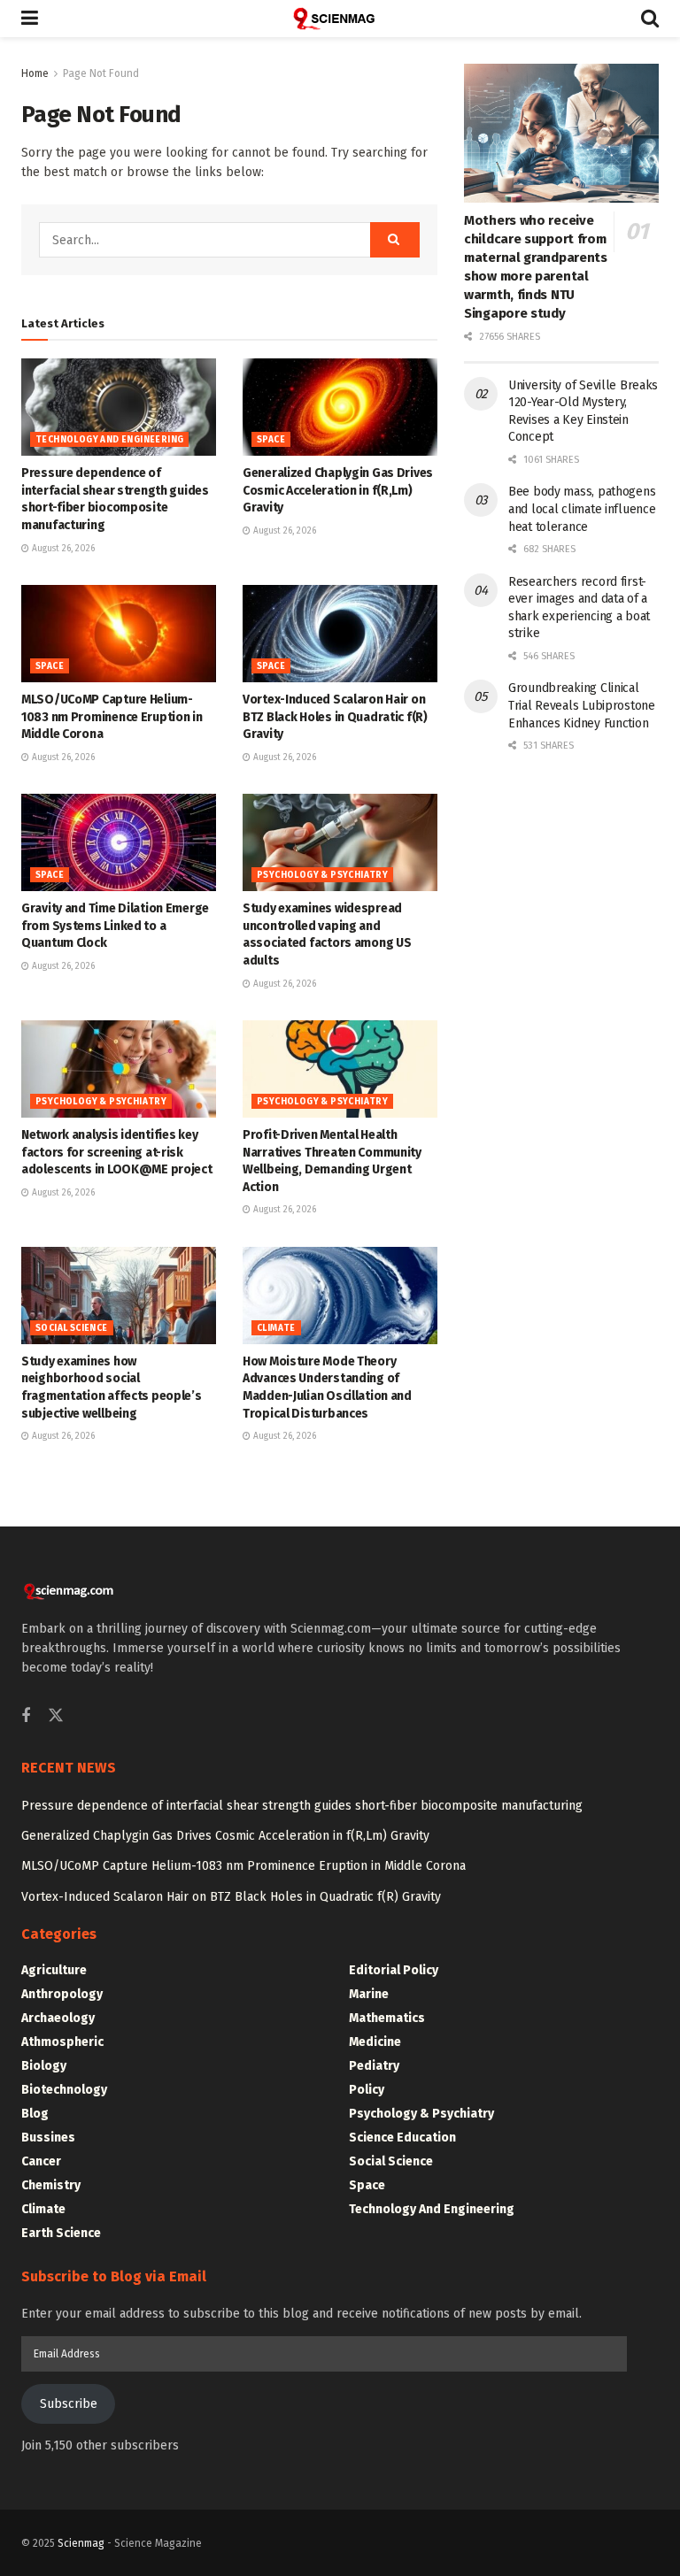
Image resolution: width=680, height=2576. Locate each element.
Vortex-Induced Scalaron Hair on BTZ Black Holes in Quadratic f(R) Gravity (335, 717)
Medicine (375, 2042)
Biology (44, 2066)
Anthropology (62, 1994)
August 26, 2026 (62, 549)
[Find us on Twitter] (56, 1716)
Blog (35, 2114)
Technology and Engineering (109, 440)
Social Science (72, 1328)
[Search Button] (650, 19)
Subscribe (69, 2404)
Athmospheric (62, 2042)
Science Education (402, 2138)
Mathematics (387, 2018)
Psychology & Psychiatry (322, 875)
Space (271, 440)
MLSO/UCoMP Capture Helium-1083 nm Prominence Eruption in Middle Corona (112, 717)
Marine (369, 1994)
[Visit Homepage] (340, 19)
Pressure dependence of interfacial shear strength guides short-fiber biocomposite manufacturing (302, 1806)
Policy (367, 2090)
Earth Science (61, 2233)
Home (35, 73)
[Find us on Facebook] (26, 1717)
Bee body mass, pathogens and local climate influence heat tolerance (582, 509)
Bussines (48, 2138)
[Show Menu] (30, 19)
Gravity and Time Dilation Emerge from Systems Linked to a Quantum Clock (115, 926)
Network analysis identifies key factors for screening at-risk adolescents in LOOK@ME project (117, 1152)
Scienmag (81, 2543)
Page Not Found (101, 73)
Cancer (41, 2161)
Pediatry (374, 2066)
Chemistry (51, 2185)
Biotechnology (64, 2090)
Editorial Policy (394, 1970)
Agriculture (54, 1970)
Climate (276, 1328)
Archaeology (58, 2018)
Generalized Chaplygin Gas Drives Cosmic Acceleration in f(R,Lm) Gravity (338, 490)
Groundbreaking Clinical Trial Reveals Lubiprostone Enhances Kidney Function (582, 705)
